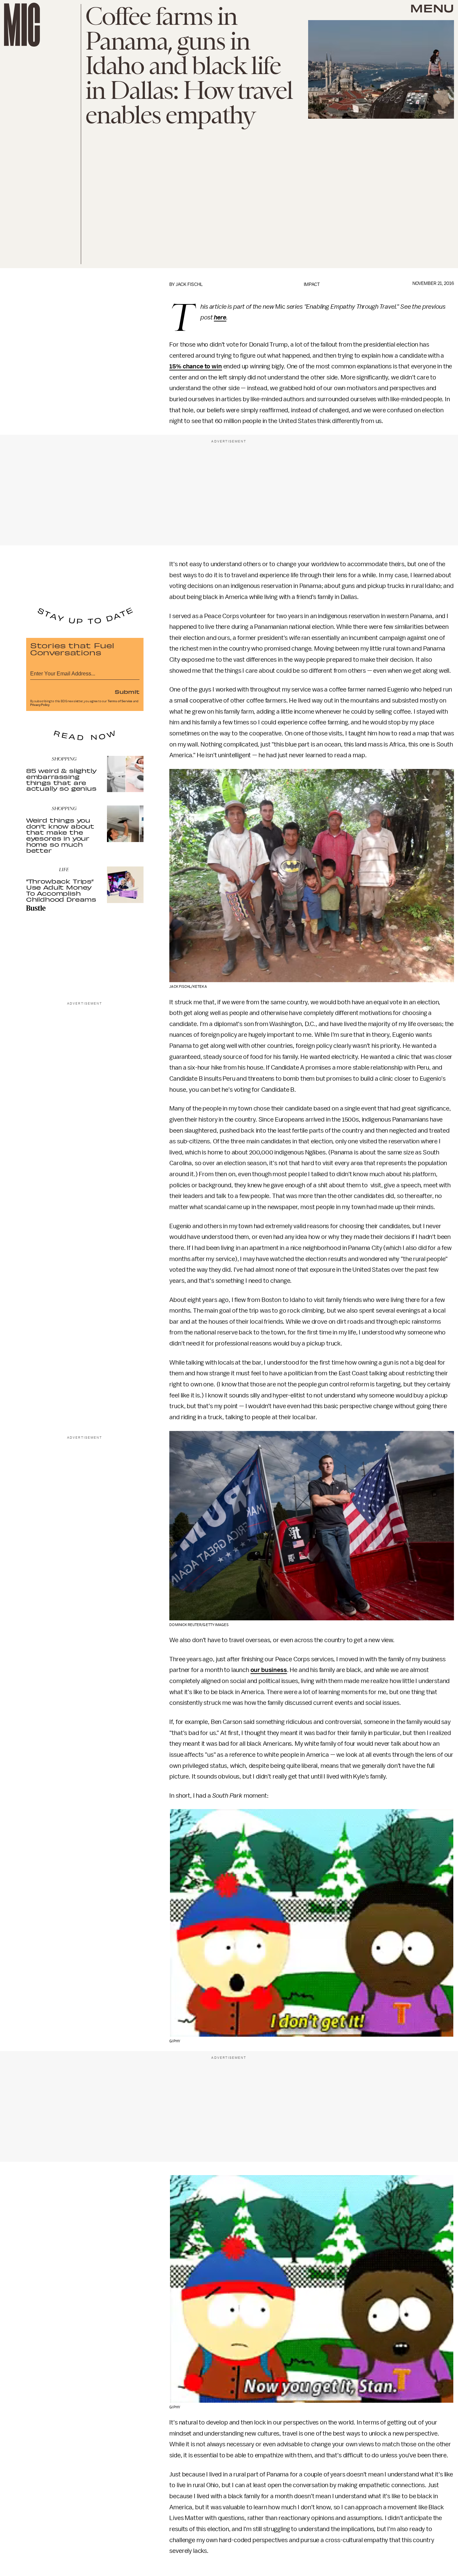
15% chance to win (195, 366)
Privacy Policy (40, 705)
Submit (127, 692)
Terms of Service (120, 701)
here (220, 317)
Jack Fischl (189, 284)
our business (269, 1670)
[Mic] (22, 25)
